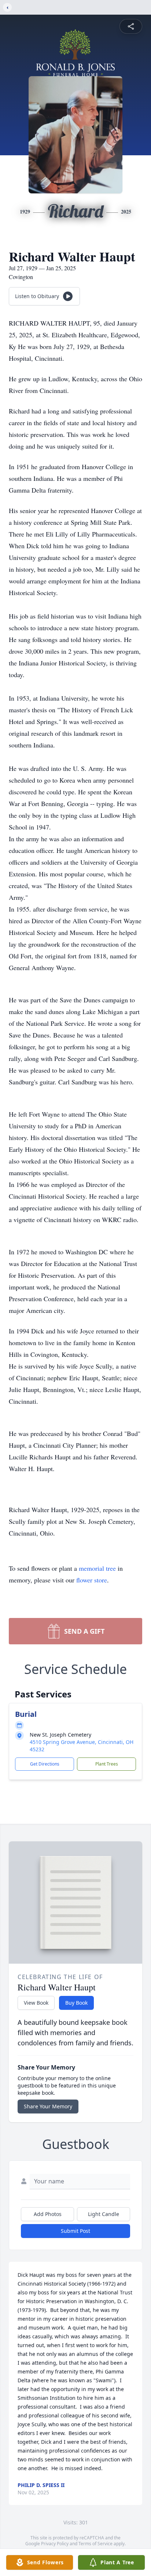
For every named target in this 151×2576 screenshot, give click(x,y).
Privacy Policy (55, 2544)
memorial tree (97, 1568)
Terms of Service (95, 2544)
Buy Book (76, 2003)
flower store (92, 1580)
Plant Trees (107, 1764)
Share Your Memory (48, 2106)
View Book (36, 2003)
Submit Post (75, 2231)
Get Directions (45, 1764)
